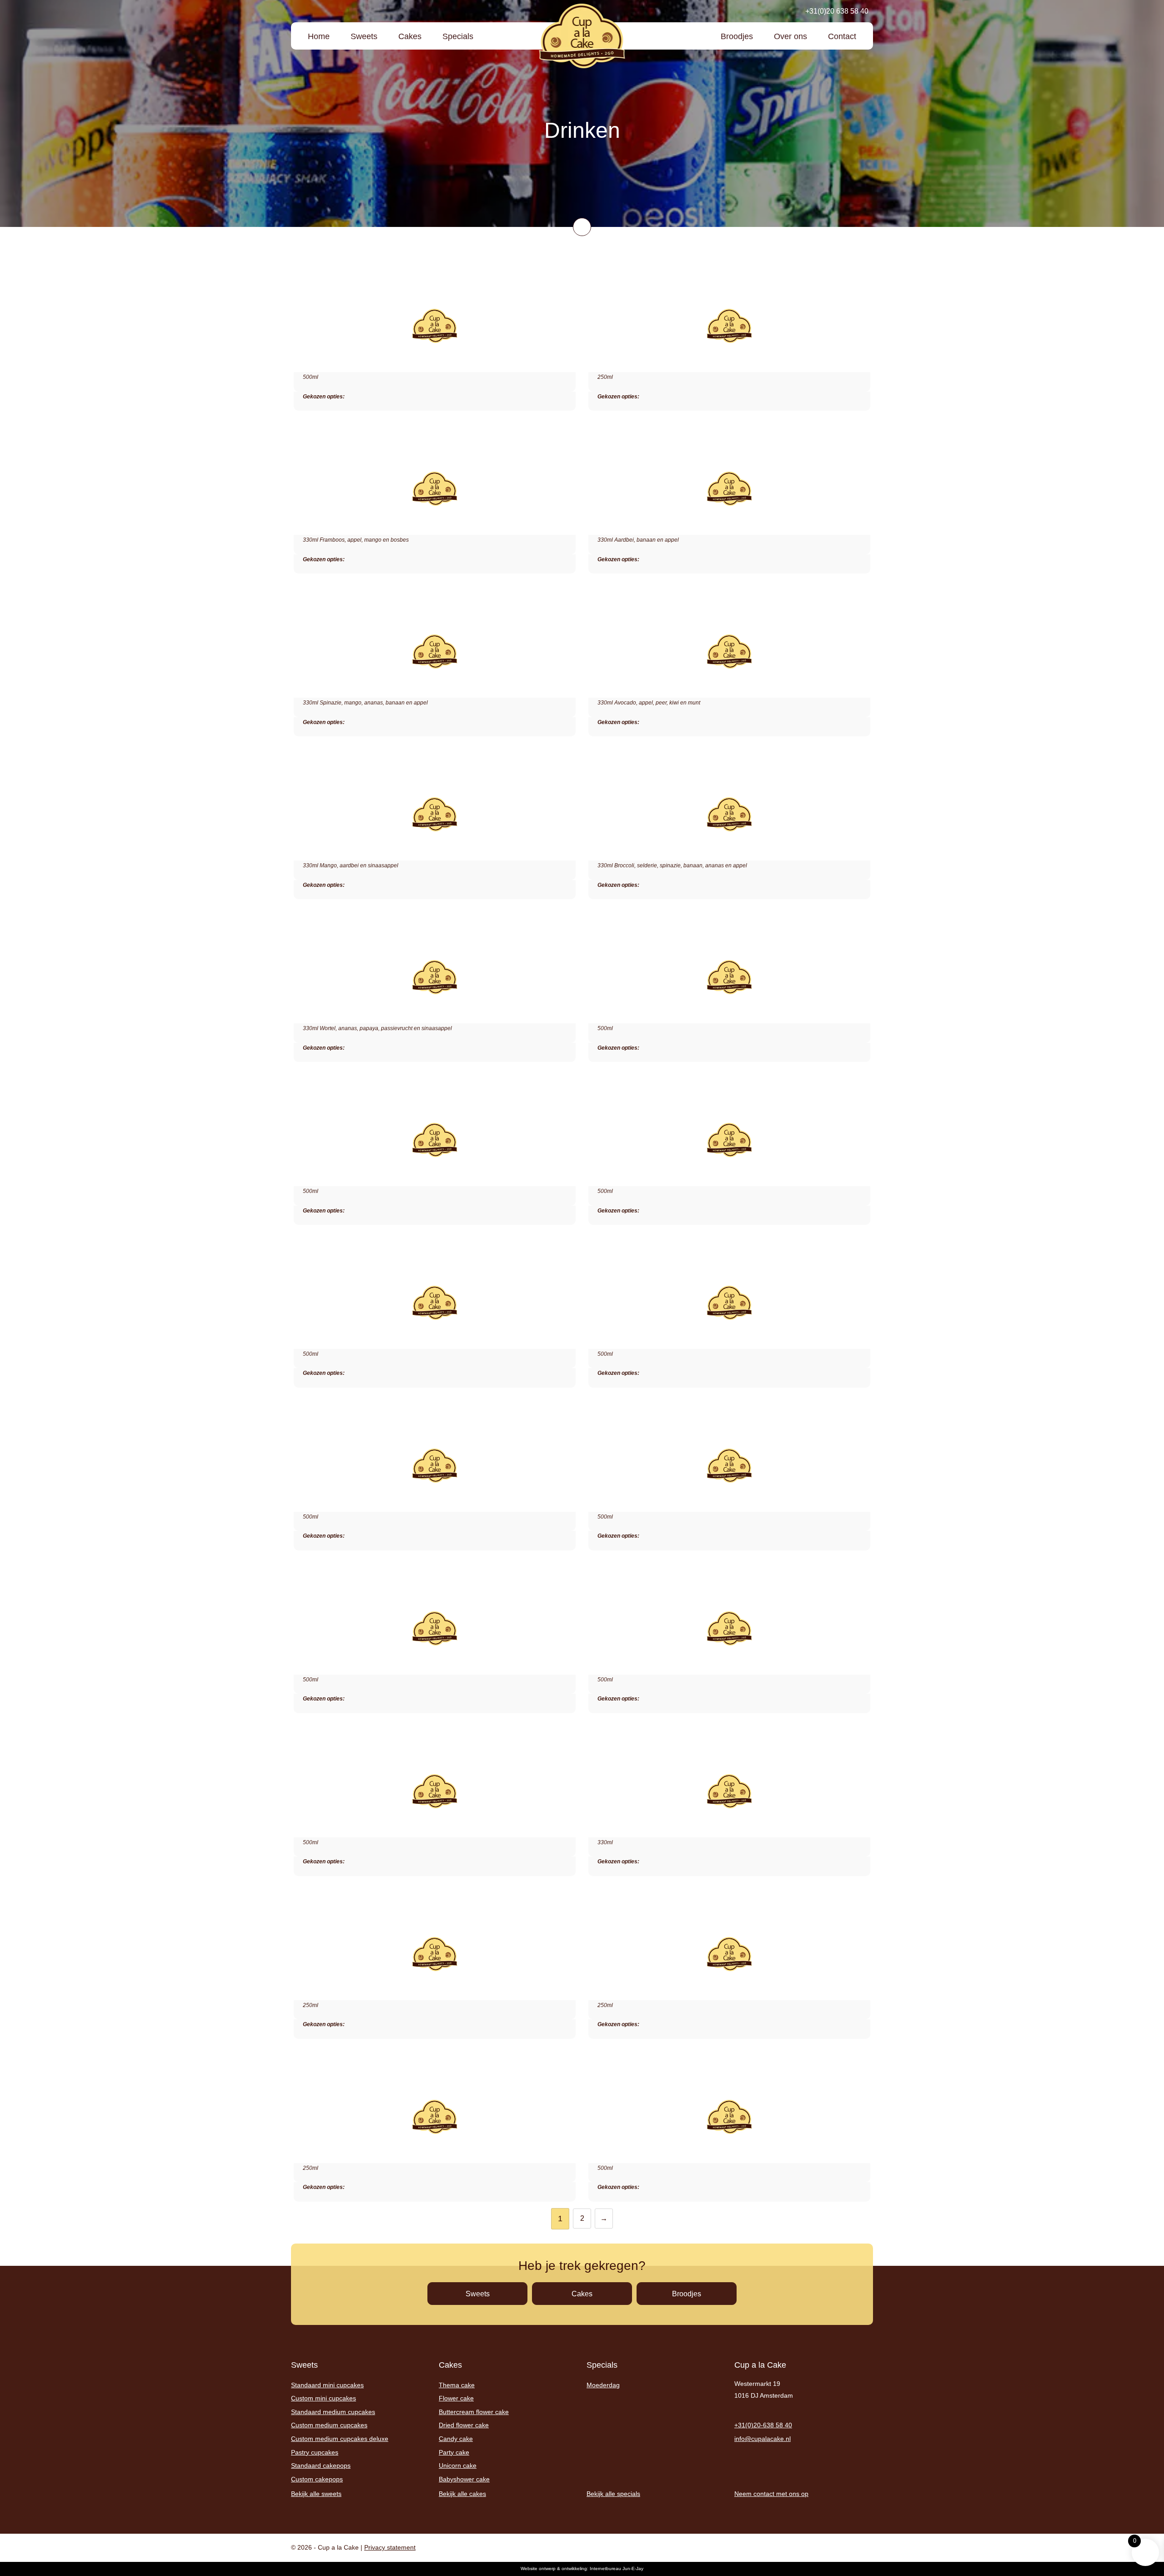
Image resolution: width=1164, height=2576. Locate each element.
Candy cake (456, 2439)
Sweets (364, 36)
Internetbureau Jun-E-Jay (617, 2568)
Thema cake (457, 2385)
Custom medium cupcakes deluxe (340, 2439)
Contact (842, 36)
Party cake (454, 2452)
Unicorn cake (458, 2465)
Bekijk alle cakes (462, 2494)
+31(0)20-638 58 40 (763, 2425)
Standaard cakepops (321, 2465)
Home (319, 36)
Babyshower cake (464, 2479)
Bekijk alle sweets (316, 2494)
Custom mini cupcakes (324, 2398)
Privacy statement (390, 2547)
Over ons (790, 36)
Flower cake (456, 2398)
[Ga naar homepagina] (582, 36)
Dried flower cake (464, 2425)
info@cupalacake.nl (763, 2439)
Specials (458, 36)
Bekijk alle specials (613, 2494)
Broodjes (737, 36)
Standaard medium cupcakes (333, 2412)
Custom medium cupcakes (329, 2425)
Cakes (410, 36)
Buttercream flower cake (474, 2412)
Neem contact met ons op (771, 2494)
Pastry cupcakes (315, 2452)
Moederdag (603, 2385)
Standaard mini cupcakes (327, 2385)
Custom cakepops (317, 2479)
